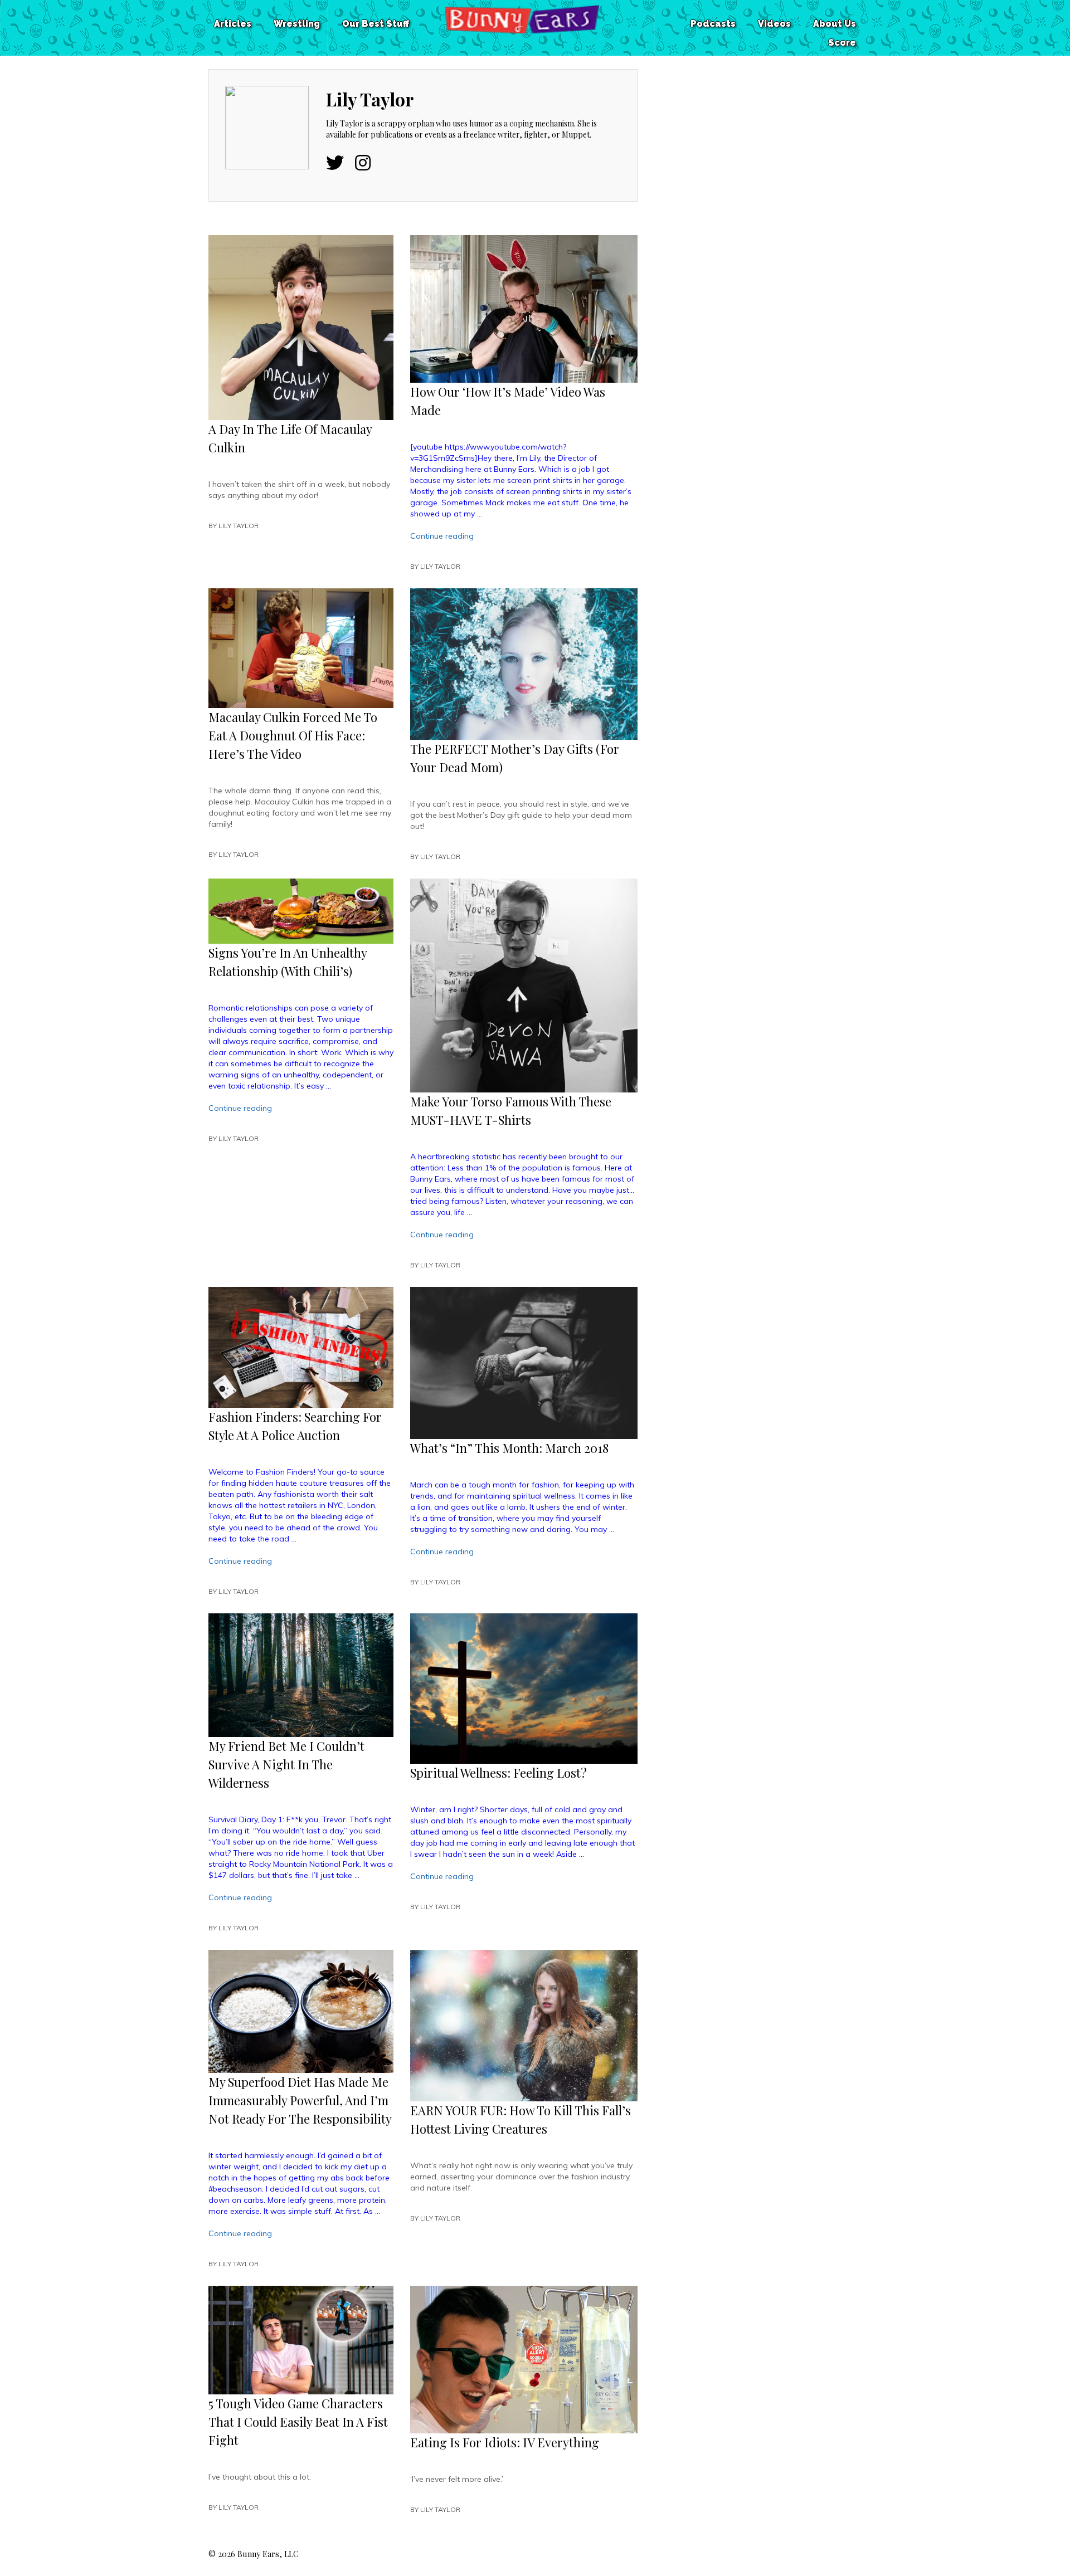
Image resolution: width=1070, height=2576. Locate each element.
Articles (233, 24)
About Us (835, 24)
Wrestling (297, 24)
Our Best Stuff (376, 24)
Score (842, 43)
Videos (774, 24)
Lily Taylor (239, 526)
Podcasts (713, 24)
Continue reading (442, 536)
